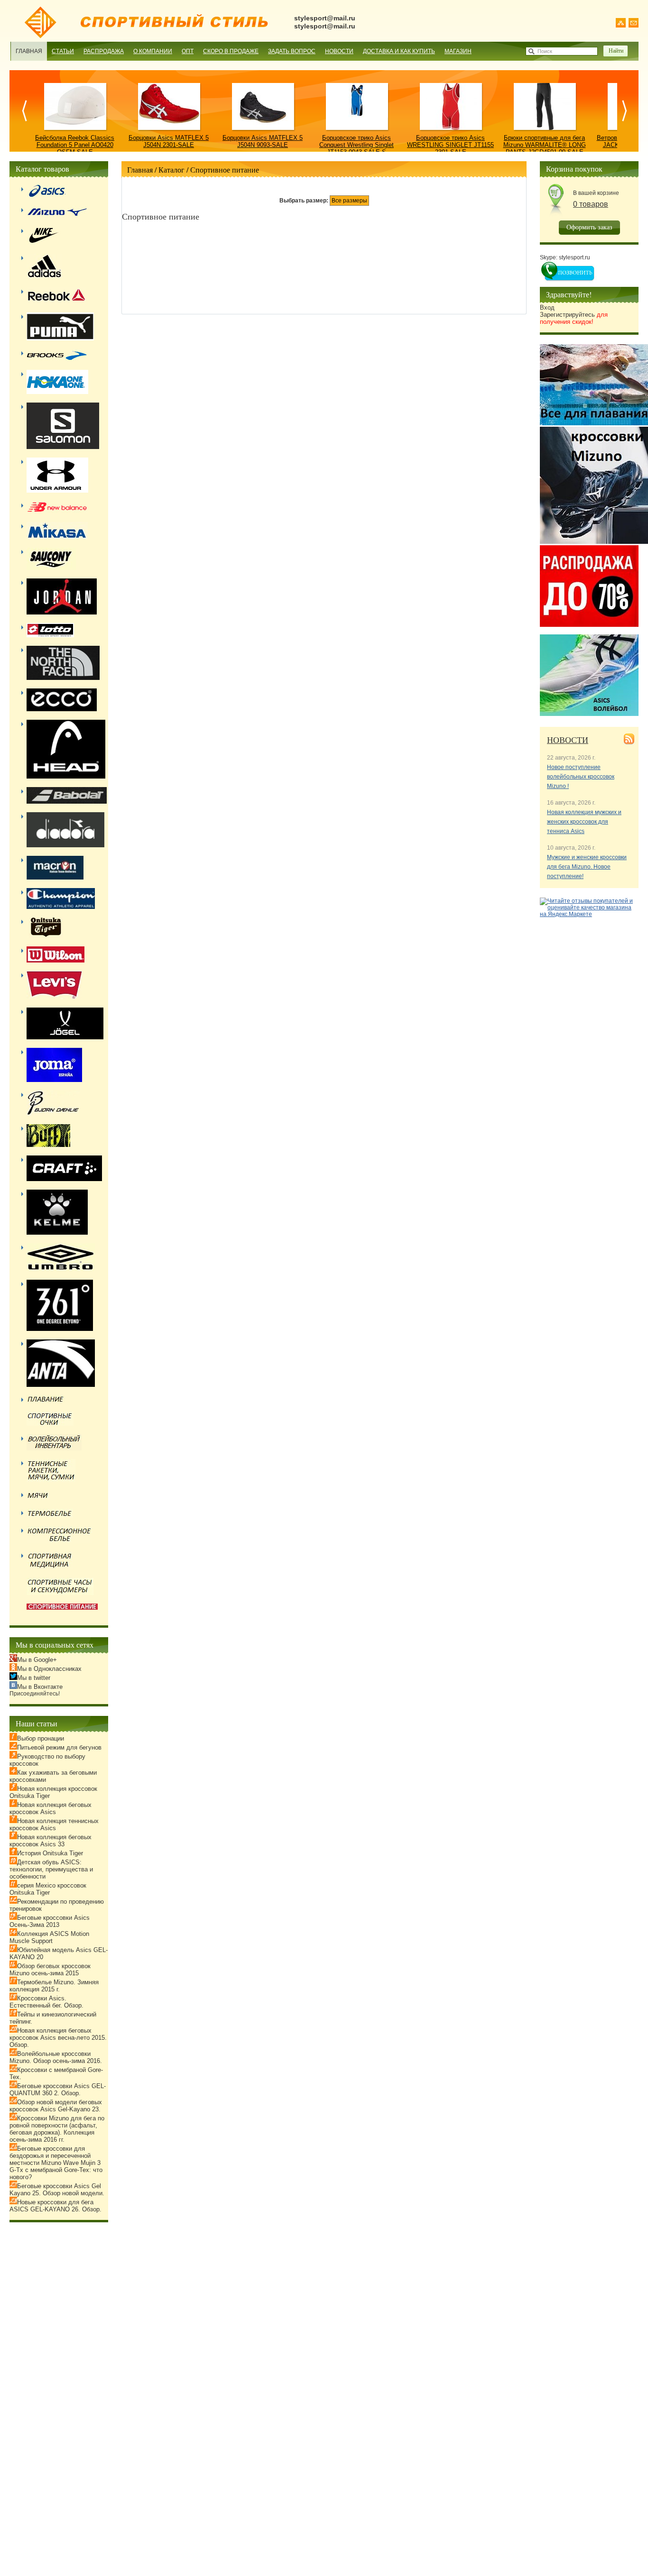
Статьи (63, 51)
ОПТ (188, 51)
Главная (29, 51)
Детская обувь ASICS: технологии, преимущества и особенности (51, 1869)
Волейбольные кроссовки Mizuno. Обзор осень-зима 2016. (56, 2057)
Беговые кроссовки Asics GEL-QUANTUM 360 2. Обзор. (58, 2090)
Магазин (458, 51)
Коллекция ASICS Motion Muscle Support (49, 1937)
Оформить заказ (589, 227)
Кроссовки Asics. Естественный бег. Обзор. (46, 2002)
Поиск (545, 51)
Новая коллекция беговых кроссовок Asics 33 (51, 1841)
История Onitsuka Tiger (50, 1853)
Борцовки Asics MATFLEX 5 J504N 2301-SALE (169, 141)
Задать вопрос (292, 51)
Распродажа (104, 51)
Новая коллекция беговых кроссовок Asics (51, 1808)
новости (568, 740)
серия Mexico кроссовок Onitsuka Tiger (48, 1889)
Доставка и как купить (399, 51)
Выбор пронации (41, 1738)
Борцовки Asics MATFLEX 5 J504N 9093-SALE (263, 141)
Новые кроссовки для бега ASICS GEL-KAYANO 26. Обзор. (56, 2206)
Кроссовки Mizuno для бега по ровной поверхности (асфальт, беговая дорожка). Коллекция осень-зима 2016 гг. (57, 2129)
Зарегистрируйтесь (574, 318)
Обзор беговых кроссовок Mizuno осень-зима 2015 (50, 1970)
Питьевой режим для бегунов (59, 1747)
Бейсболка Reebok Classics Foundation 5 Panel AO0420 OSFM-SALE (75, 145)
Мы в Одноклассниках (49, 1669)
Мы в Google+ (37, 1660)
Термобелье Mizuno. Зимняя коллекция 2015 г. (54, 1986)
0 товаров (591, 204)
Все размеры (349, 201)
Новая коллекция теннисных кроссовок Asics (54, 1824)
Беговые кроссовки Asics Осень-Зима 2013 (50, 1921)
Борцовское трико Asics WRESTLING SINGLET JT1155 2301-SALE (450, 145)
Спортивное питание (225, 170)
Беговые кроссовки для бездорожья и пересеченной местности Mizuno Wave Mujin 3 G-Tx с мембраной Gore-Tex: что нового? (56, 2163)
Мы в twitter (34, 1678)
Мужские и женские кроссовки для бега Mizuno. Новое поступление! (587, 867)
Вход (547, 307)
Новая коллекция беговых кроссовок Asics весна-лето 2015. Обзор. (58, 2038)
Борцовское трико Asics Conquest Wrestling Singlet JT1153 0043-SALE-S (356, 145)
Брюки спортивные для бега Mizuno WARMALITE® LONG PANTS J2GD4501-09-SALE (545, 145)
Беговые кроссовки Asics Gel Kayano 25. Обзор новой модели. (57, 2190)
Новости (339, 51)
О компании (153, 51)
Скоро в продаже (231, 51)
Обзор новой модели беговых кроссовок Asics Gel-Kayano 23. (56, 2106)
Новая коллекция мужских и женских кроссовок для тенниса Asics (584, 822)
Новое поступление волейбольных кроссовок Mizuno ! (581, 777)
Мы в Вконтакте (40, 1687)
